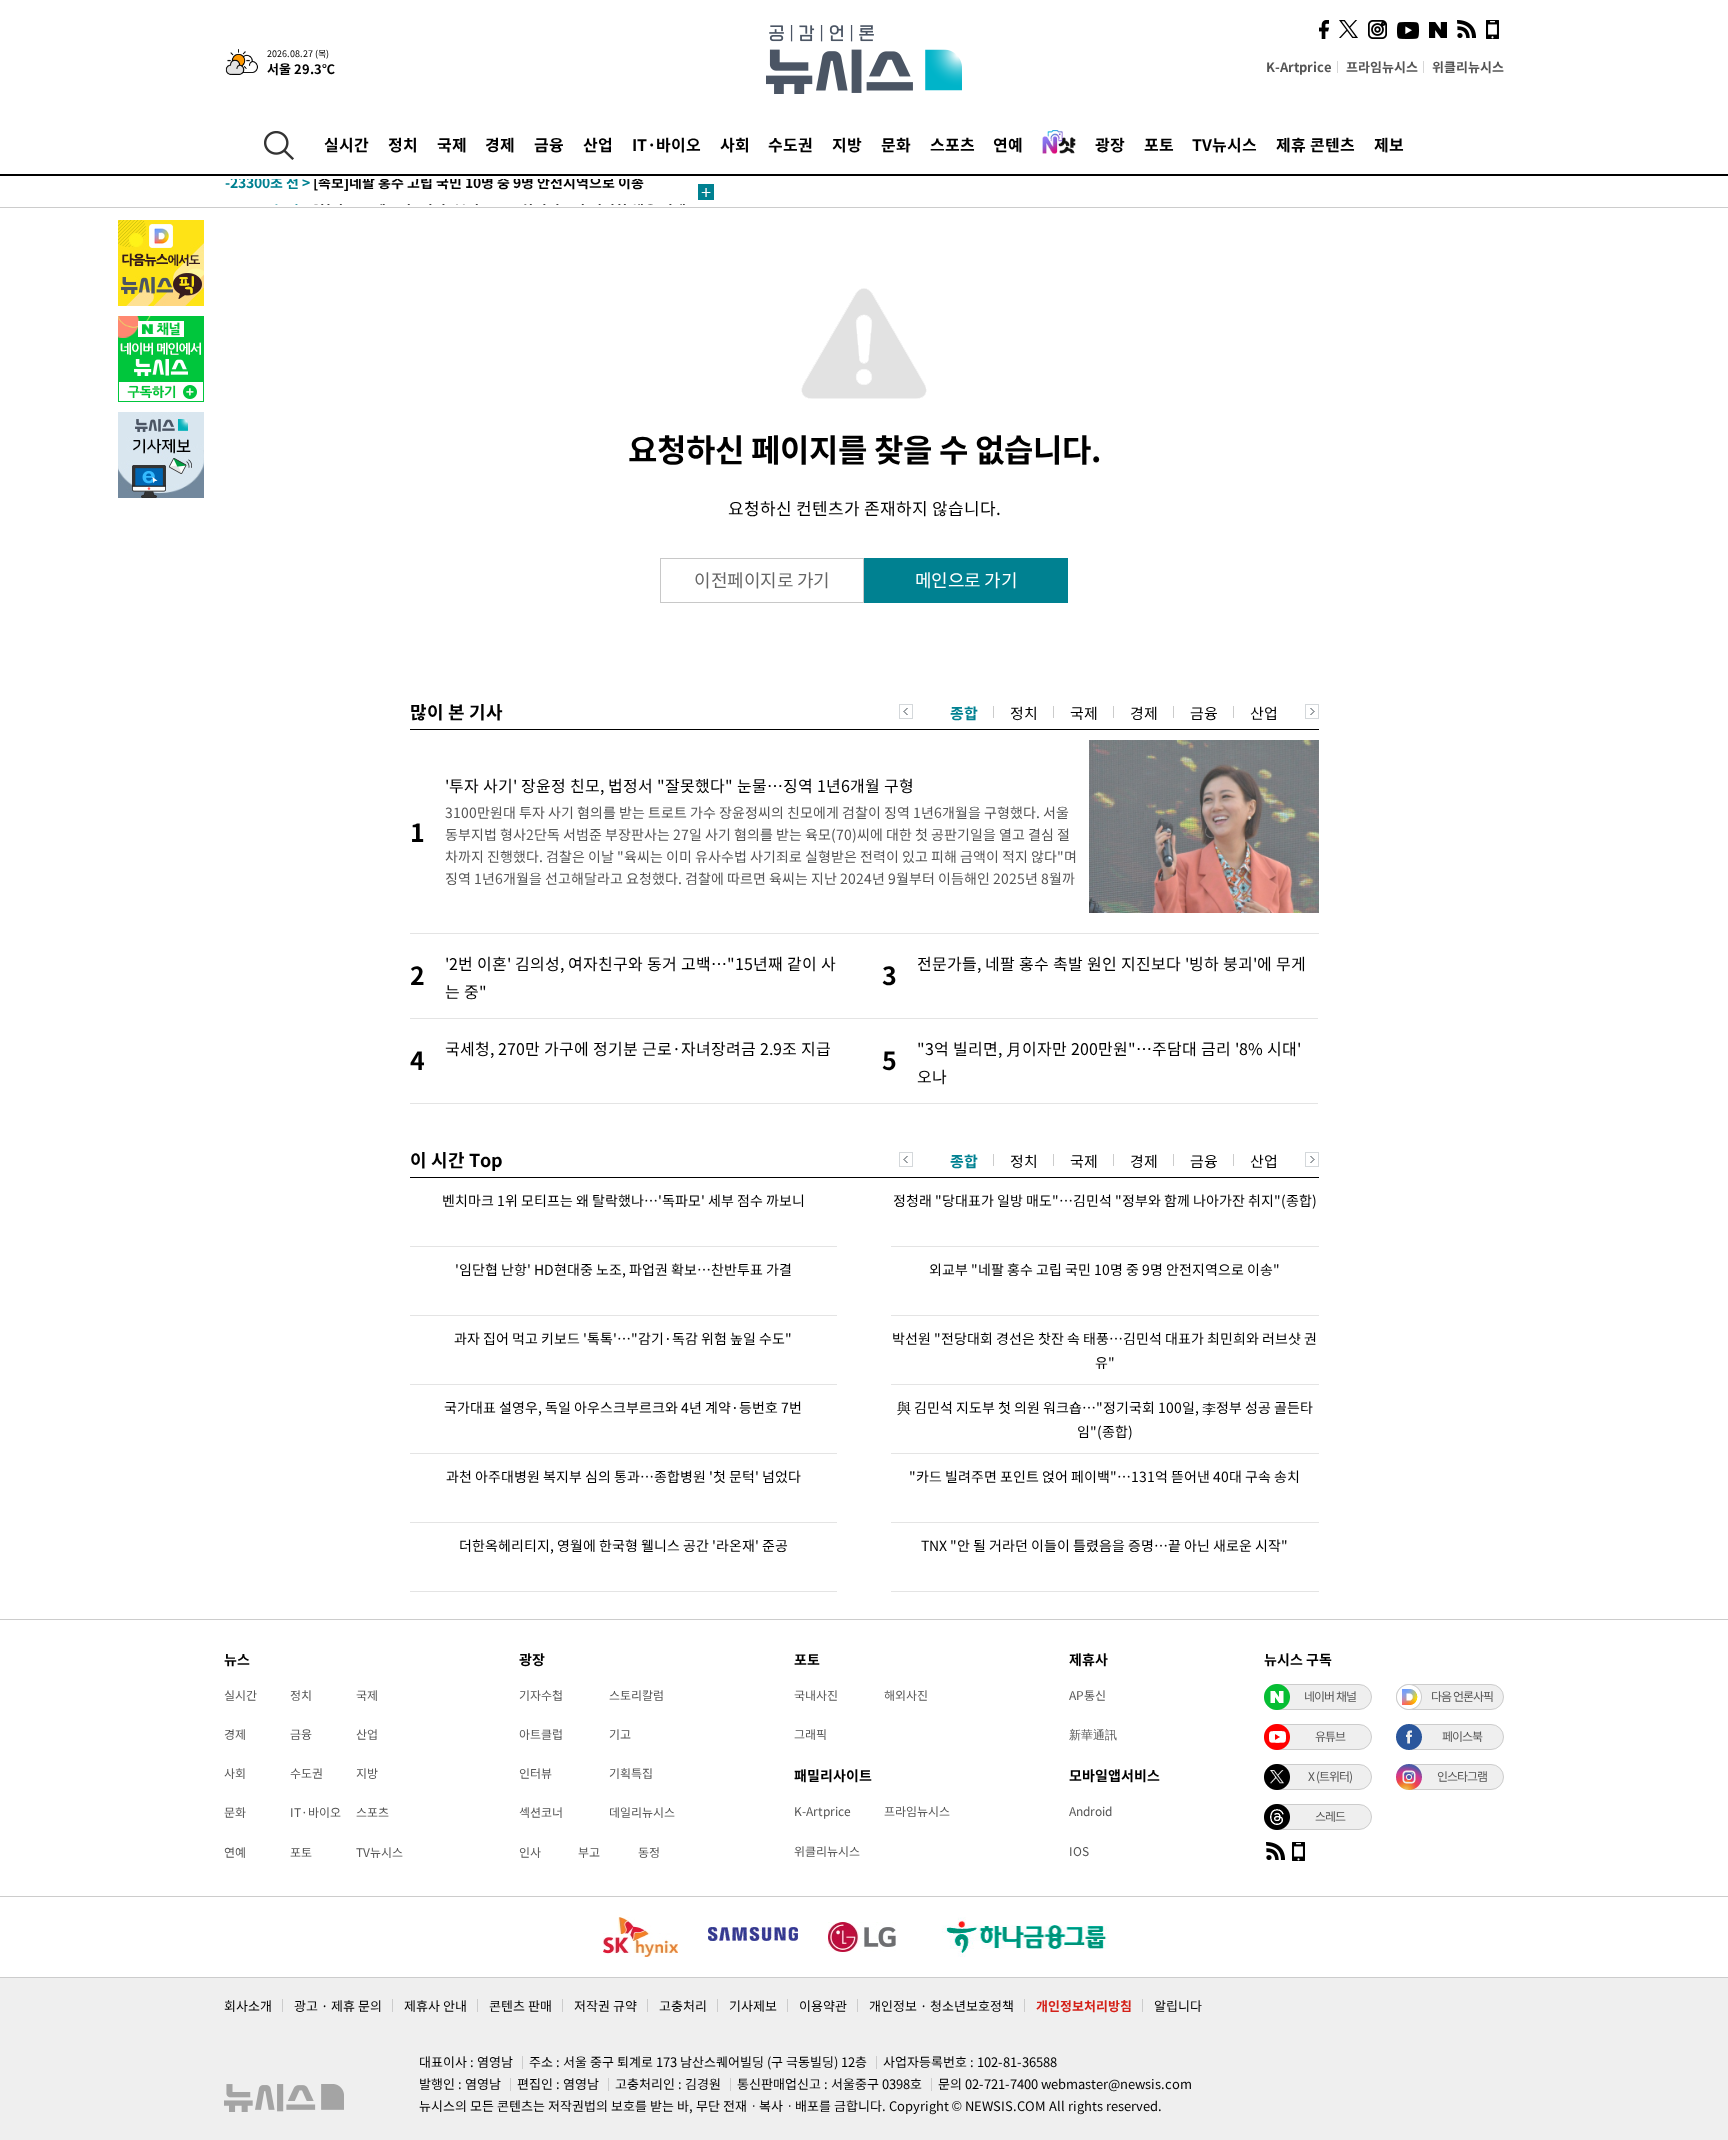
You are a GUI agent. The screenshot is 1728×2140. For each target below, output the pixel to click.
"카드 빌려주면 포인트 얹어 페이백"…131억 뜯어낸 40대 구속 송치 (1104, 1476)
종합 (964, 713)
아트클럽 (541, 1734)
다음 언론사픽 (1462, 1696)
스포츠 (952, 144)
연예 (1008, 144)
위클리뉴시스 (1468, 66)
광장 (1110, 144)
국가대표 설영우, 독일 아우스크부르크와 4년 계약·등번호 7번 (623, 1407)
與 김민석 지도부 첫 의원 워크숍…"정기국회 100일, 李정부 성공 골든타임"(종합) (1105, 1419)
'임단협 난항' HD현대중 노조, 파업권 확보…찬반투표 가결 (623, 1269)
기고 (620, 1734)
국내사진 (816, 1695)
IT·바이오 (666, 144)
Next (1312, 711)
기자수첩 (541, 1695)
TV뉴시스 (1224, 144)
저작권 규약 (605, 2005)
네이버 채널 (1330, 1696)
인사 (530, 1852)
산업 (598, 144)
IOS (1079, 1851)
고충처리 (683, 2005)
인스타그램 (1462, 1776)
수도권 (790, 144)
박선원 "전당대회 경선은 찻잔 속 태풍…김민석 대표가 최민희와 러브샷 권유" (1104, 1350)
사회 (735, 144)
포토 (1159, 144)
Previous (906, 711)
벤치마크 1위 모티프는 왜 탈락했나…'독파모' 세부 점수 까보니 (623, 1200)
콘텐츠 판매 (520, 2005)
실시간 (346, 144)
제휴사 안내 (435, 2005)
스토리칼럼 (636, 1695)
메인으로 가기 (966, 579)
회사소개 (248, 2005)
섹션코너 (541, 1812)
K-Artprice (1299, 66)
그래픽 (810, 1734)
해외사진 (906, 1695)
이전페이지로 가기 (762, 579)
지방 (847, 144)
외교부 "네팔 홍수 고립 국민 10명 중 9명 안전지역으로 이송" (1104, 1269)
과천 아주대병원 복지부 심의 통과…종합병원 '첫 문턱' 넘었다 (623, 1476)
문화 (896, 144)
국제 (452, 144)
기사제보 (753, 2005)
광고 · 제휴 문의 (338, 2005)
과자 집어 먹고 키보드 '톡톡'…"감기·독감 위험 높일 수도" (623, 1338)
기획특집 (631, 1773)
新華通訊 (1093, 1734)
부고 (589, 1852)
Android (1090, 1811)
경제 (500, 144)
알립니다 (1178, 2005)
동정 (649, 1852)
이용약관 (823, 2005)
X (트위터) (1330, 1776)
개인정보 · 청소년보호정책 (941, 2005)
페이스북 (1462, 1736)
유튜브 (1330, 1736)
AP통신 (1087, 1695)
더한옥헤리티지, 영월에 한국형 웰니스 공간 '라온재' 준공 (623, 1545)
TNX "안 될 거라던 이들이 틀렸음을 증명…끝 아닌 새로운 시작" (1104, 1545)
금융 (549, 144)
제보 (1389, 144)
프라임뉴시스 (1382, 66)
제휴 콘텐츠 (1315, 144)
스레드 (1330, 1816)
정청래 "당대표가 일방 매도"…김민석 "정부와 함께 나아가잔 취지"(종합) (1105, 1200)
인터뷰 (535, 1773)
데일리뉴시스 (642, 1812)
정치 (403, 144)
